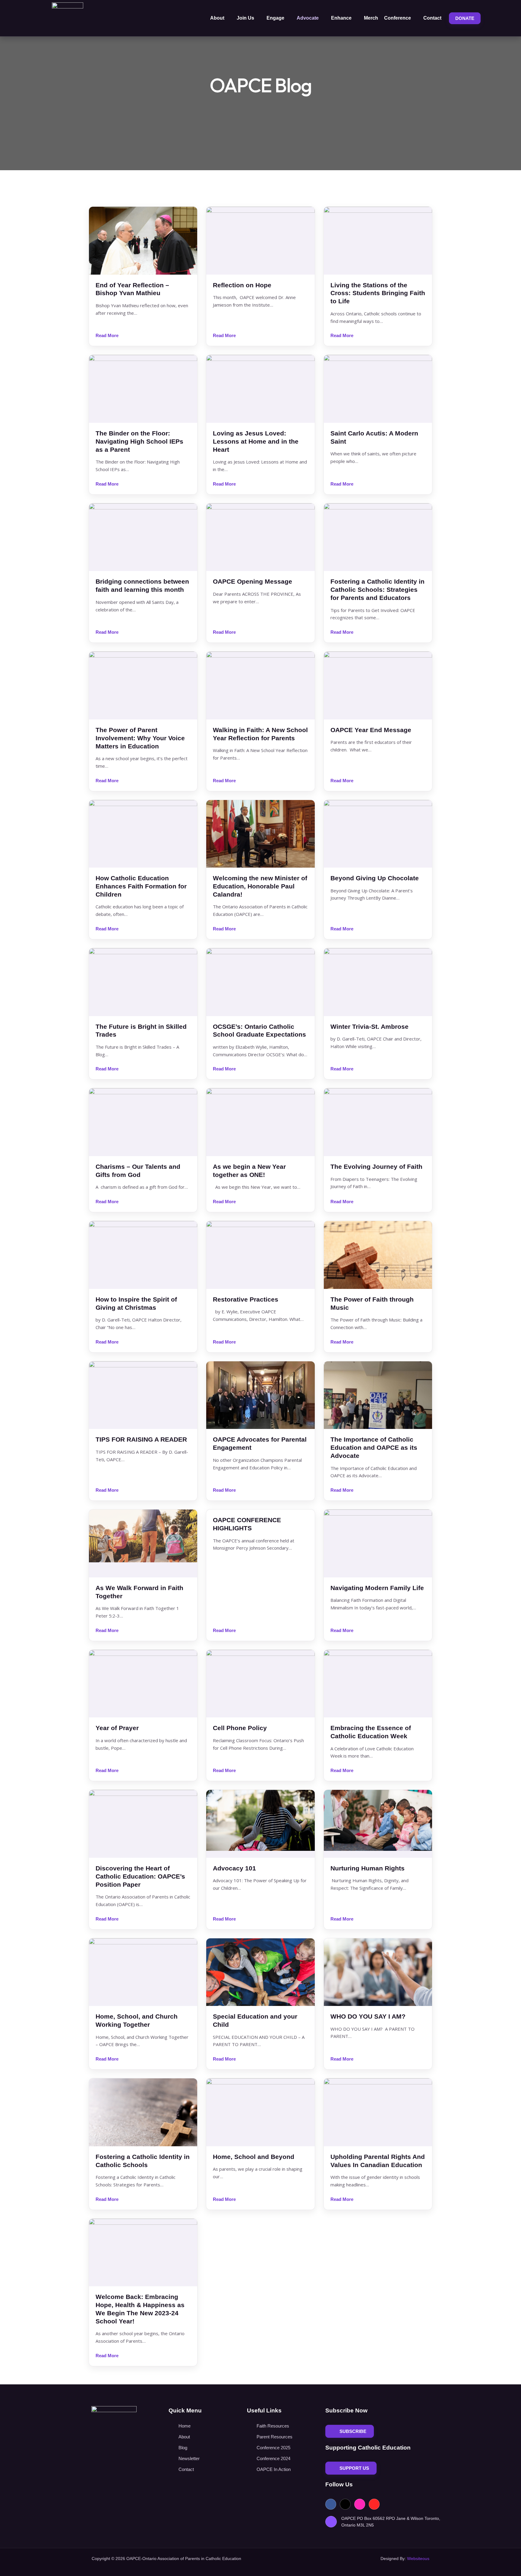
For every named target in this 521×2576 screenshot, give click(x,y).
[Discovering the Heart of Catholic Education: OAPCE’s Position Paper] (143, 1824)
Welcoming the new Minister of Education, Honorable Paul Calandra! (260, 886)
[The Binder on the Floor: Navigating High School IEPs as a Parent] (143, 389)
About (217, 18)
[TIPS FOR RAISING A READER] (143, 1395)
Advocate (308, 18)
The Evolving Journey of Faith (376, 1167)
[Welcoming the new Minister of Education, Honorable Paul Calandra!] (260, 834)
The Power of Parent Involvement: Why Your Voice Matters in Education (140, 738)
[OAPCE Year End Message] (378, 685)
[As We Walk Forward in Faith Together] (143, 1543)
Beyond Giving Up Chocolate (375, 878)
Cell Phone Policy (240, 1728)
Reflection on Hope (242, 285)
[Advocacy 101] (260, 1824)
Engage (275, 18)
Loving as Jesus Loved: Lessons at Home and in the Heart (256, 441)
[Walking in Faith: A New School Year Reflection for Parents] (260, 685)
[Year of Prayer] (143, 1684)
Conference (398, 18)
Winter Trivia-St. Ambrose (369, 1027)
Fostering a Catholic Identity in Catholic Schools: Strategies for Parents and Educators (377, 590)
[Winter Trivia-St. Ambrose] (378, 982)
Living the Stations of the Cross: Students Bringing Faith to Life (378, 293)
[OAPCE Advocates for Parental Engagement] (260, 1395)
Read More (107, 335)
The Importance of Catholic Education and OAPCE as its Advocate (374, 1447)
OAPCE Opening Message (253, 581)
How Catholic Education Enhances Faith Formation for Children (141, 886)
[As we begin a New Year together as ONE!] (260, 1122)
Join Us (245, 18)
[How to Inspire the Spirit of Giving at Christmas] (143, 1255)
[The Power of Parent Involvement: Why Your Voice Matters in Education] (143, 685)
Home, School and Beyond (254, 2157)
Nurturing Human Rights (368, 1868)
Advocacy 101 (234, 1868)
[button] (490, 18)
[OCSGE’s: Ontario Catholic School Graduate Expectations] (260, 982)
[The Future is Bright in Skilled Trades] (143, 982)
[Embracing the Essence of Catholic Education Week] (378, 1684)
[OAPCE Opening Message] (260, 537)
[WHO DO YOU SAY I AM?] (378, 1972)
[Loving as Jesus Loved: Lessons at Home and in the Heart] (260, 389)
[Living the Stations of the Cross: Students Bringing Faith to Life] (378, 241)
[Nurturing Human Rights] (378, 1824)
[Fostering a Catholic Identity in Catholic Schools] (143, 2112)
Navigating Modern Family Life (377, 1588)
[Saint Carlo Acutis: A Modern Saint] (378, 389)
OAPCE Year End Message (371, 730)
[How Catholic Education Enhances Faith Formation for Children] (143, 834)
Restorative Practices (246, 1299)
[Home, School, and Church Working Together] (143, 1972)
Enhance (341, 18)
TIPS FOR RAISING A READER (141, 1439)
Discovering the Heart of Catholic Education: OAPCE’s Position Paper (140, 1876)
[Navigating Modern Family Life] (378, 1543)
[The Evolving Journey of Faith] (378, 1122)
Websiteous (418, 2558)
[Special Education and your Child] (260, 1972)
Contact (432, 18)
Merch (371, 18)
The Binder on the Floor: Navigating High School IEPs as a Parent (139, 441)
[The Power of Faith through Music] (378, 1255)
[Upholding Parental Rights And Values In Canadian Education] (378, 2112)
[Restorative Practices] (260, 1255)
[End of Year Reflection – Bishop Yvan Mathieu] (143, 241)
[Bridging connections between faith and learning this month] (143, 537)
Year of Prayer (117, 1728)
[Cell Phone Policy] (260, 1684)
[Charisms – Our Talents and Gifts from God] (143, 1122)
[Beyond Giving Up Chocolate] (378, 834)
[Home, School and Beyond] (260, 2112)
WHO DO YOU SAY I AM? (368, 2016)
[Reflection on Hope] (260, 241)
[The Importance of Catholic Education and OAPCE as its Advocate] (378, 1395)
